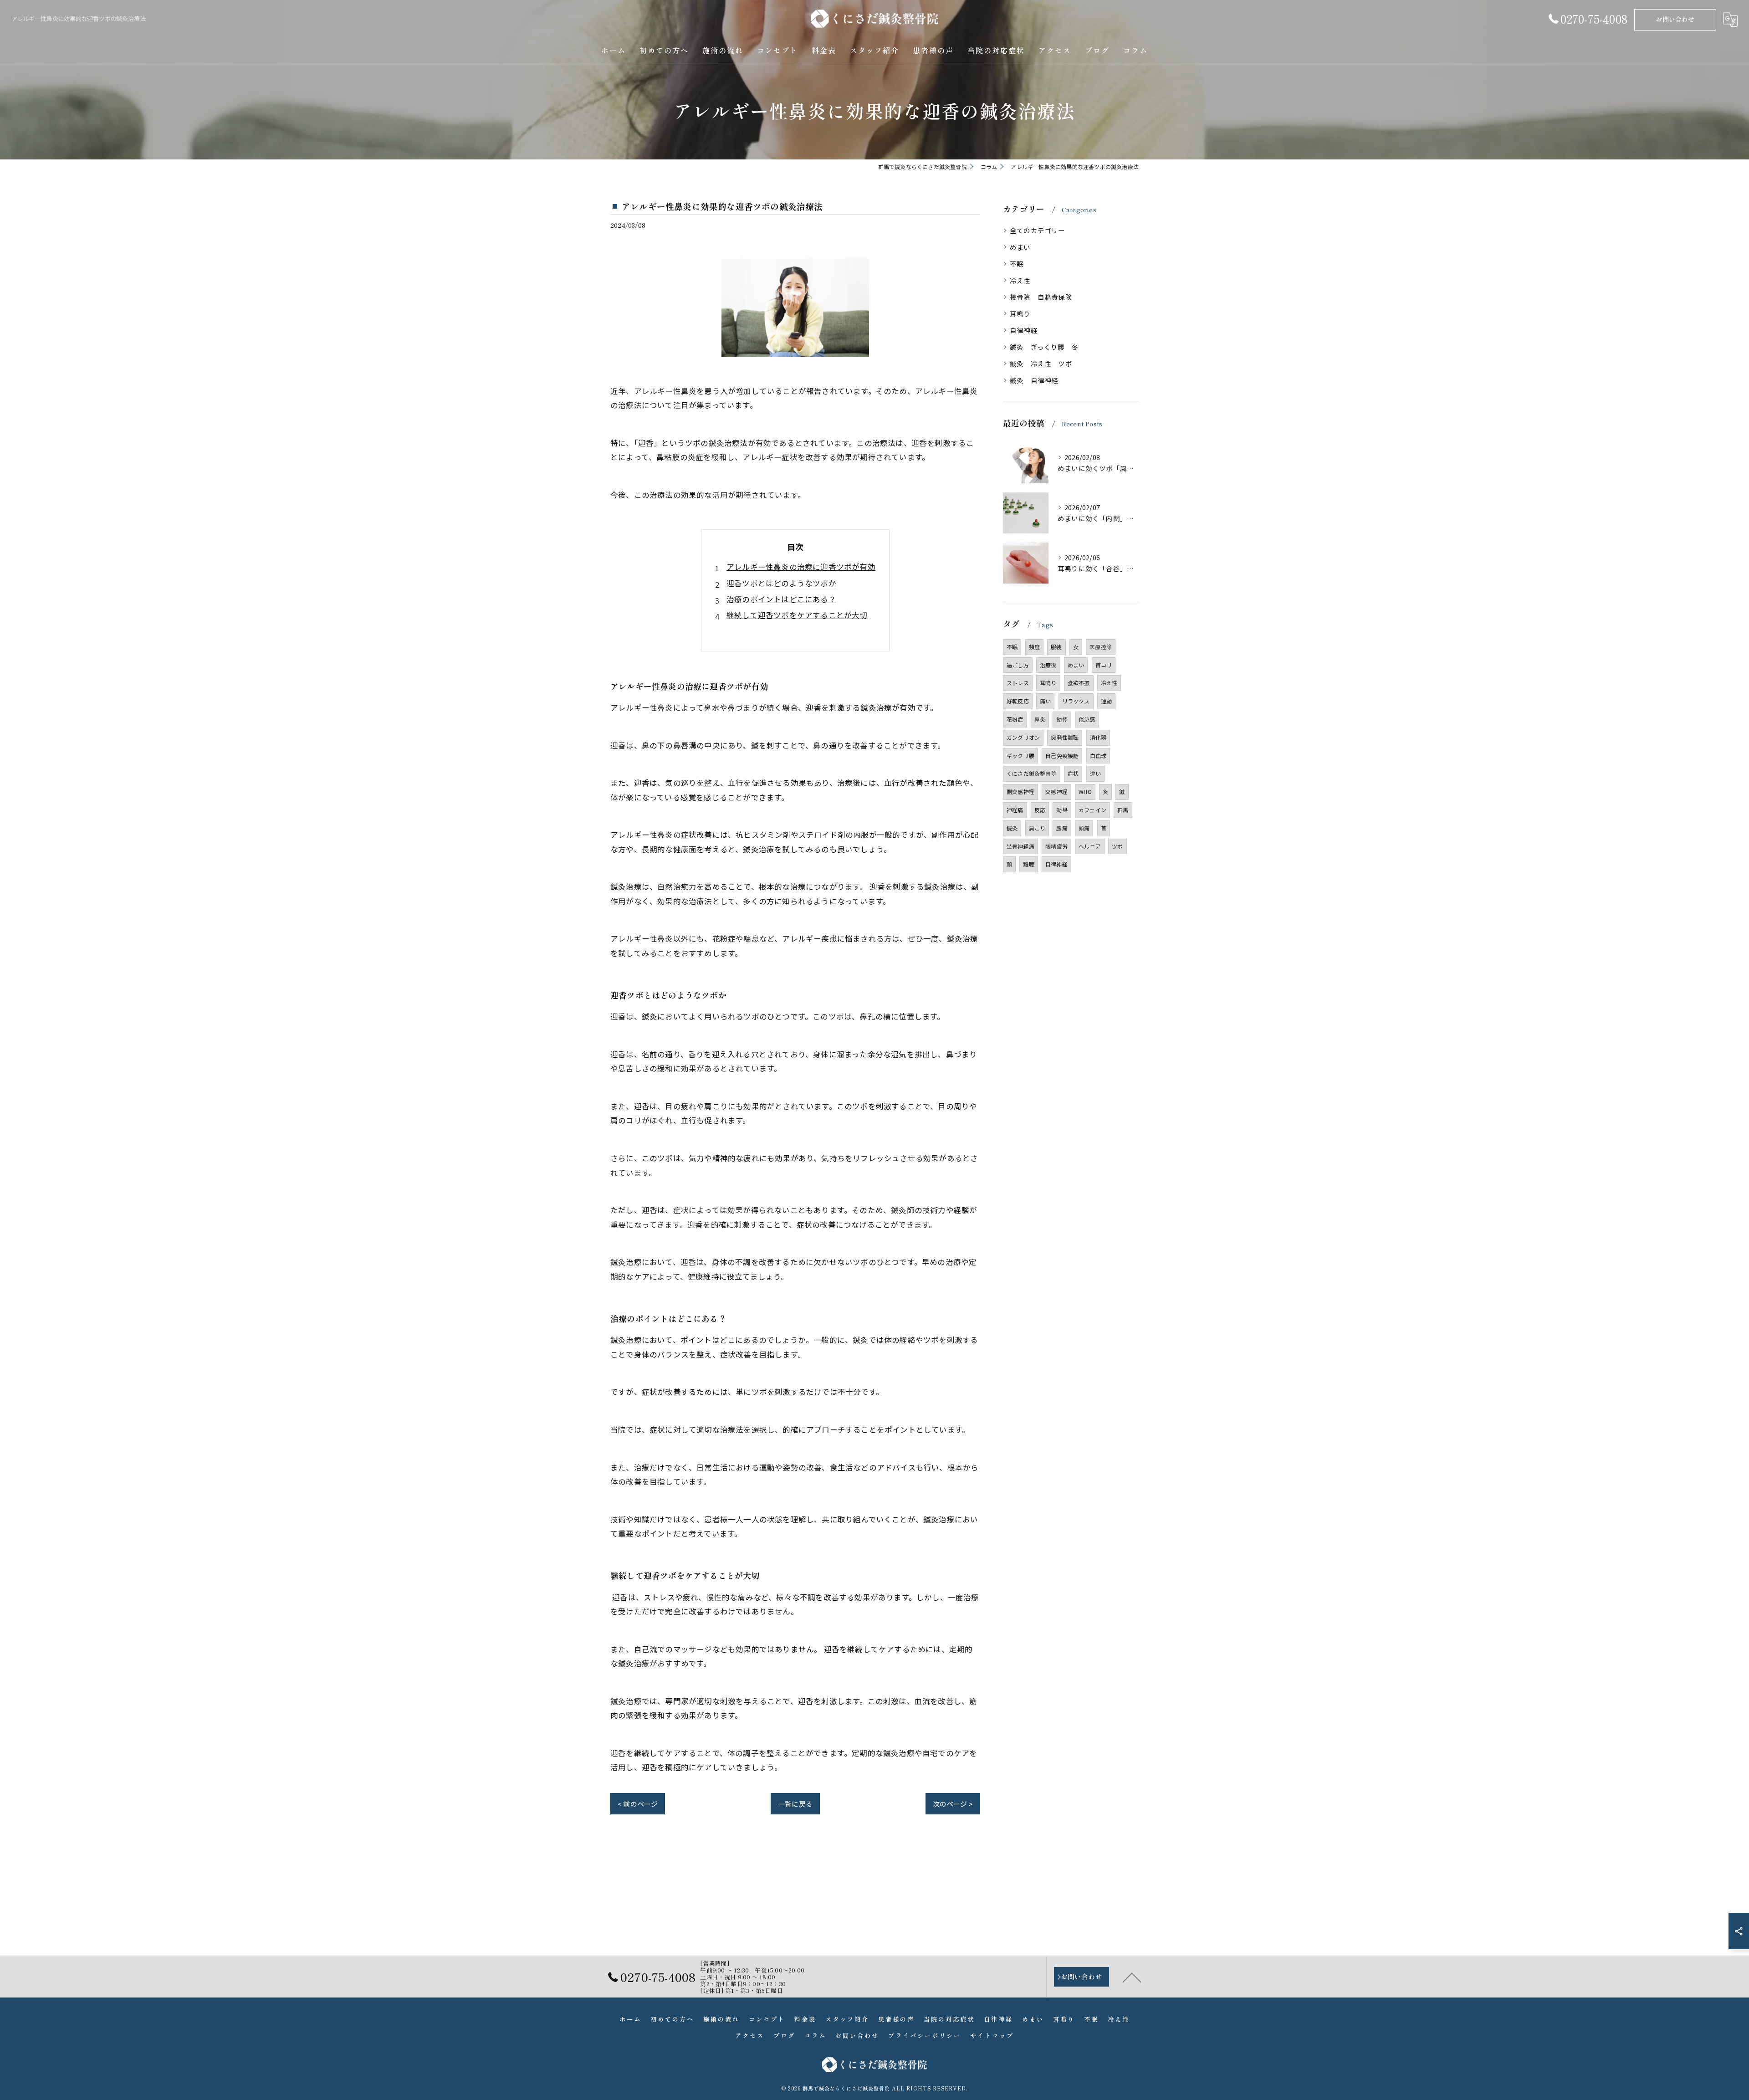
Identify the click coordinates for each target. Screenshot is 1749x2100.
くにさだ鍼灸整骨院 (1032, 773)
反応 (1040, 810)
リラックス (1076, 701)
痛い (1045, 701)
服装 (1056, 647)
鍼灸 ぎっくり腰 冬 (1044, 347)
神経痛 (1015, 810)
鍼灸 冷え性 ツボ (1041, 363)
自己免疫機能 (1062, 755)
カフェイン (1092, 810)
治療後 (1048, 665)
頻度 (1034, 647)
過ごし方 (1018, 665)
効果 (1062, 810)
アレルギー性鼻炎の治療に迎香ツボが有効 (801, 567)
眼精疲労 (1056, 846)
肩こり (1037, 828)
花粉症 (1015, 719)
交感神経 (1056, 791)
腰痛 (1062, 828)
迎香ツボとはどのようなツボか (781, 583)
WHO (1085, 791)
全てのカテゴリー (1038, 230)
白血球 (1098, 755)
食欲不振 (1079, 683)
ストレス (1018, 683)
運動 (1106, 701)
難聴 (1028, 864)
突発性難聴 (1065, 737)
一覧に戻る (795, 1804)
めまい (1020, 247)
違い (1095, 773)
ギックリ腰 (1020, 755)
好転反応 (1018, 701)
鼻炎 (1040, 719)
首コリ (1104, 665)
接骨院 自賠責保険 (1041, 297)
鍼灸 (1012, 828)
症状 (1073, 773)
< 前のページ (638, 1804)
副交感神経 (1020, 791)
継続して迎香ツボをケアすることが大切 (797, 615)
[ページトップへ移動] (1132, 1977)
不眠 (1017, 264)
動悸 (1062, 719)
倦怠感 (1087, 719)
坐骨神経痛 (1020, 846)
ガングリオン (1023, 737)
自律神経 (1024, 330)
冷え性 (1020, 280)
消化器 (1098, 737)
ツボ (1117, 846)
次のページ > (953, 1804)
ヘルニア (1090, 846)
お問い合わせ (1675, 19)
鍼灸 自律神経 (1034, 380)
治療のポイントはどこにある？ (781, 599)
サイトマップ (992, 2035)
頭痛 (1084, 828)
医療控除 (1101, 647)
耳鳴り (1020, 314)
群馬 (1123, 810)
